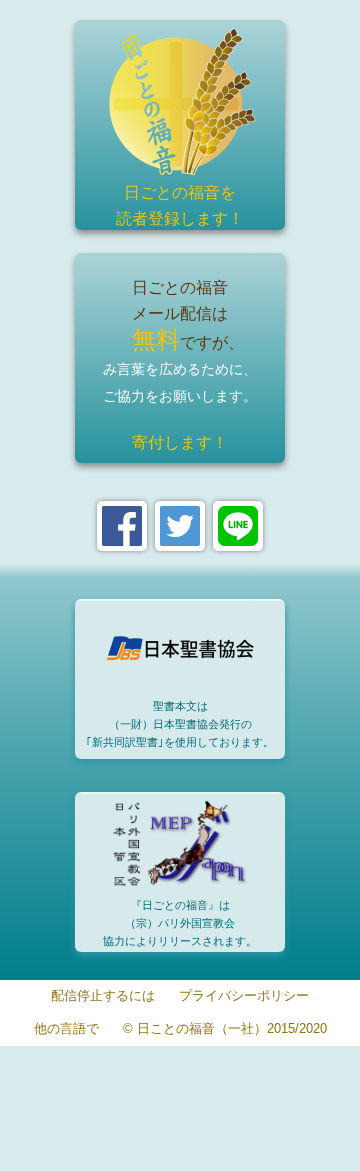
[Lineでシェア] (238, 526)
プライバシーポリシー (244, 996)
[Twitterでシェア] (180, 526)
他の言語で (66, 1029)
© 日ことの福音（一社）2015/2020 (225, 1029)
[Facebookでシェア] (122, 526)
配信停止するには (103, 996)
